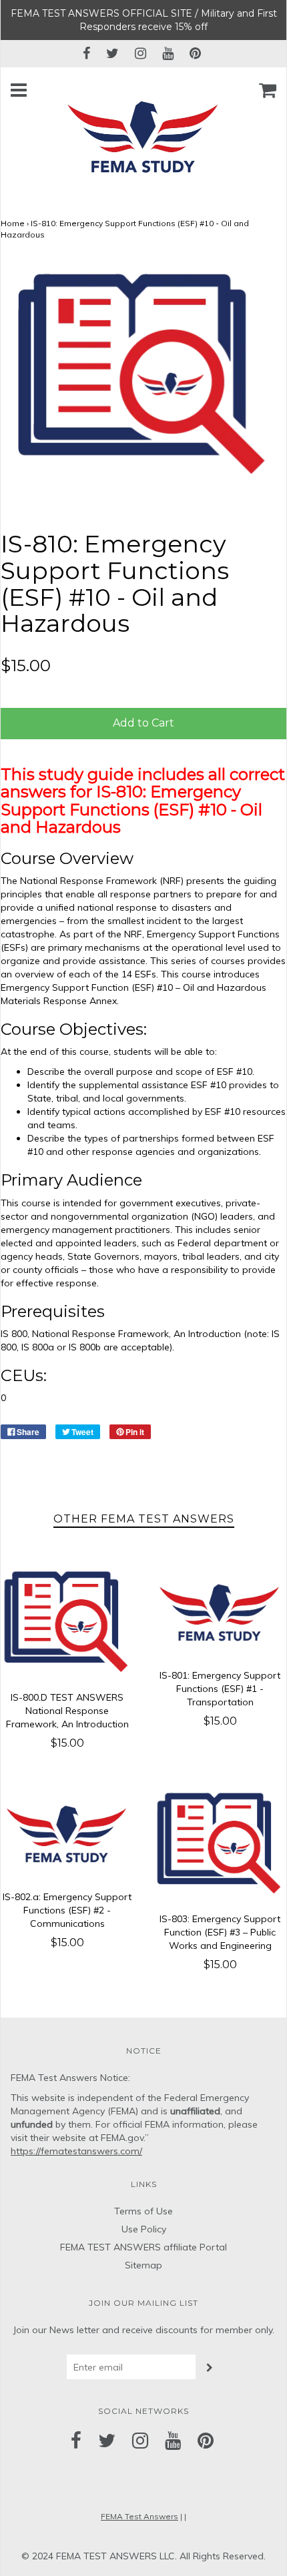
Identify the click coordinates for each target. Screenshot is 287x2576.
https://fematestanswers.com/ (76, 2151)
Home (13, 223)
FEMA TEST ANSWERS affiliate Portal (143, 2247)
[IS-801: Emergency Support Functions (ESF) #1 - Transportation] (220, 1612)
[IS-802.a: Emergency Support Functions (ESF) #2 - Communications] (67, 1833)
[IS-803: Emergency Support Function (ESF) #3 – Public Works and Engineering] (220, 1844)
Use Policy (144, 2229)
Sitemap (143, 2265)
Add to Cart (143, 723)
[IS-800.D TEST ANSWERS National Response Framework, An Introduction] (67, 1622)
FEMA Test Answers (139, 2516)
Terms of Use (143, 2211)
